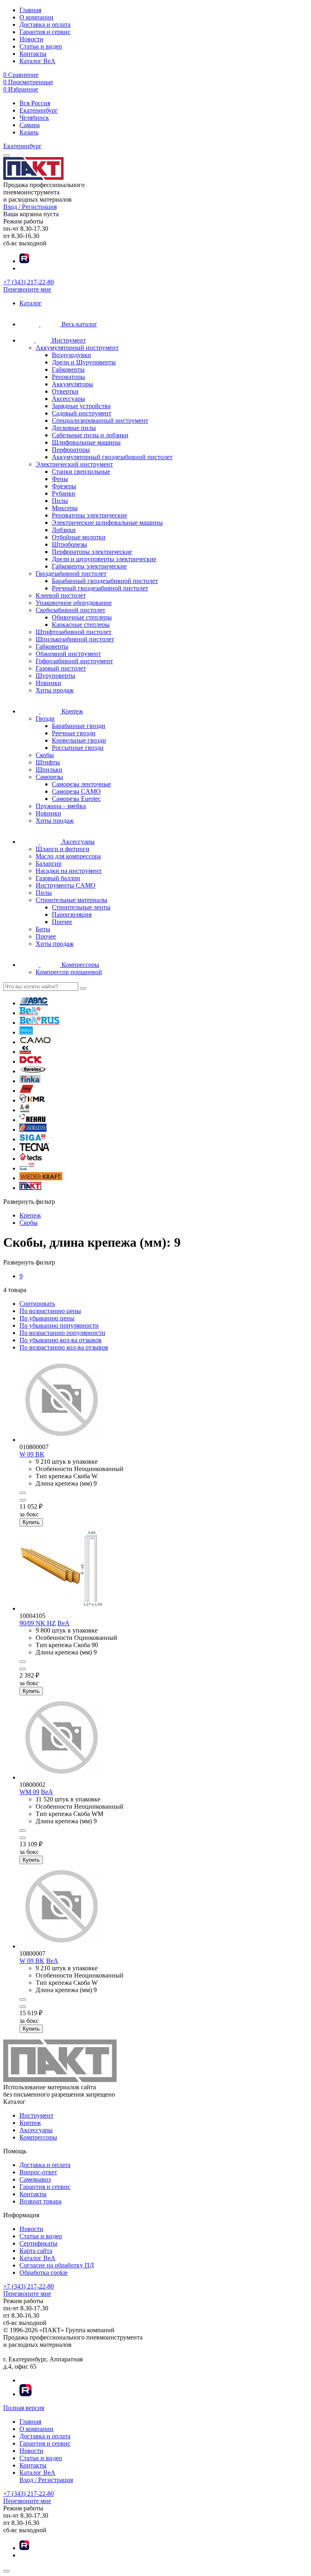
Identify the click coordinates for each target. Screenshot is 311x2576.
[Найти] (83, 988)
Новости (31, 39)
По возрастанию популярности (62, 1333)
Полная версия (24, 2408)
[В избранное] (23, 1500)
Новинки (48, 683)
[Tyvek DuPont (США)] (27, 1168)
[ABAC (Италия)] (34, 1003)
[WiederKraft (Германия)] (41, 1178)
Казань (29, 132)
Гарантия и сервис (45, 32)
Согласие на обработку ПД (57, 2265)
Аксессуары (36, 2130)
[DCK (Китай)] (30, 1061)
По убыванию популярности (59, 1325)
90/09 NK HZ (38, 1623)
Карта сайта (36, 2251)
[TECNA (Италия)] (34, 1149)
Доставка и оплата (45, 24)
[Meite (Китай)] (24, 1110)
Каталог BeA (37, 61)
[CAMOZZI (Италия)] (25, 1052)
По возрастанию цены (50, 1311)
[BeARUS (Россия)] (39, 1023)
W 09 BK (32, 1454)
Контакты (33, 54)
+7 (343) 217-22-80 (29, 282)
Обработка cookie (44, 2273)
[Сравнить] (23, 1493)
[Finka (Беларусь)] (30, 1081)
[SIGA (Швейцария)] (33, 1139)
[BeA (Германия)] (30, 1013)
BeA (64, 1623)
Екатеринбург (39, 110)
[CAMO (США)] (35, 1042)
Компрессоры (38, 2137)
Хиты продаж (55, 690)
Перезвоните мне (27, 289)
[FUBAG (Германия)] (27, 1091)
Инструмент (36, 2115)
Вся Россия (35, 103)
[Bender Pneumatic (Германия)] (26, 1032)
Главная (30, 10)
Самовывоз (35, 2179)
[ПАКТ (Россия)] (30, 1188)
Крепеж (30, 2123)
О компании (36, 17)
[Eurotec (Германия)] (33, 1071)
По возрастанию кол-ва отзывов (64, 1347)
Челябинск (34, 118)
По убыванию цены (47, 1318)
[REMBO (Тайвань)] (33, 1129)
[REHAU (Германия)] (32, 1120)
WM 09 (29, 1792)
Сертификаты (38, 2243)
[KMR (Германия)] (32, 1100)
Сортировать (37, 1304)
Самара (30, 125)
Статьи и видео (41, 46)
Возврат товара (40, 2201)
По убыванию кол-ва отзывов (61, 1340)
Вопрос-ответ (38, 2172)
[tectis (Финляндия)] (31, 1159)
